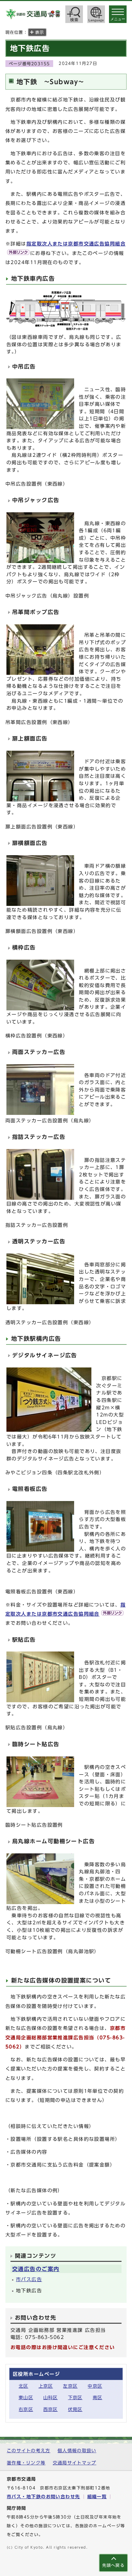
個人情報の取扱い (77, 2451)
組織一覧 (97, 2497)
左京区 (70, 2386)
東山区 (26, 2398)
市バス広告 (29, 2279)
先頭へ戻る (113, 2565)
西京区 (51, 2409)
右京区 (26, 2409)
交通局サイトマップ (75, 2463)
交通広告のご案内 (36, 2269)
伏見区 (75, 2409)
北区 (24, 2386)
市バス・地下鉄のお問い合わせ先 (43, 2497)
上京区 (46, 2386)
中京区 (95, 2386)
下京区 (75, 2398)
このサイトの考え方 (29, 2451)
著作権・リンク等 (26, 2463)
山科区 (51, 2398)
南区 (98, 2398)
